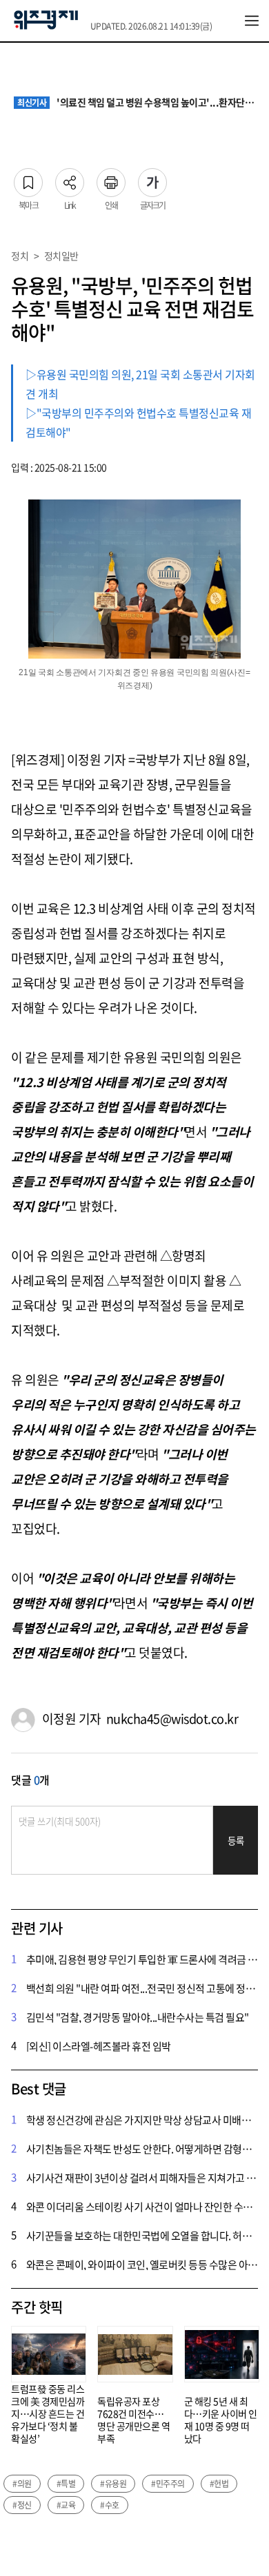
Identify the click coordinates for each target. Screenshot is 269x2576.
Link (70, 178)
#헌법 (219, 2484)
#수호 (110, 2505)
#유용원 (113, 2484)
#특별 (66, 2484)
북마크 (28, 178)
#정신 (22, 2505)
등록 (236, 1841)
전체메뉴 (252, 21)
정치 (20, 256)
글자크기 (152, 178)
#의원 (22, 2484)
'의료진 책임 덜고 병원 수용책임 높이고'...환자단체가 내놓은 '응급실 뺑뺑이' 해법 (136, 103)
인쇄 (111, 178)
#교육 (66, 2505)
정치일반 (61, 256)
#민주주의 (168, 2484)
